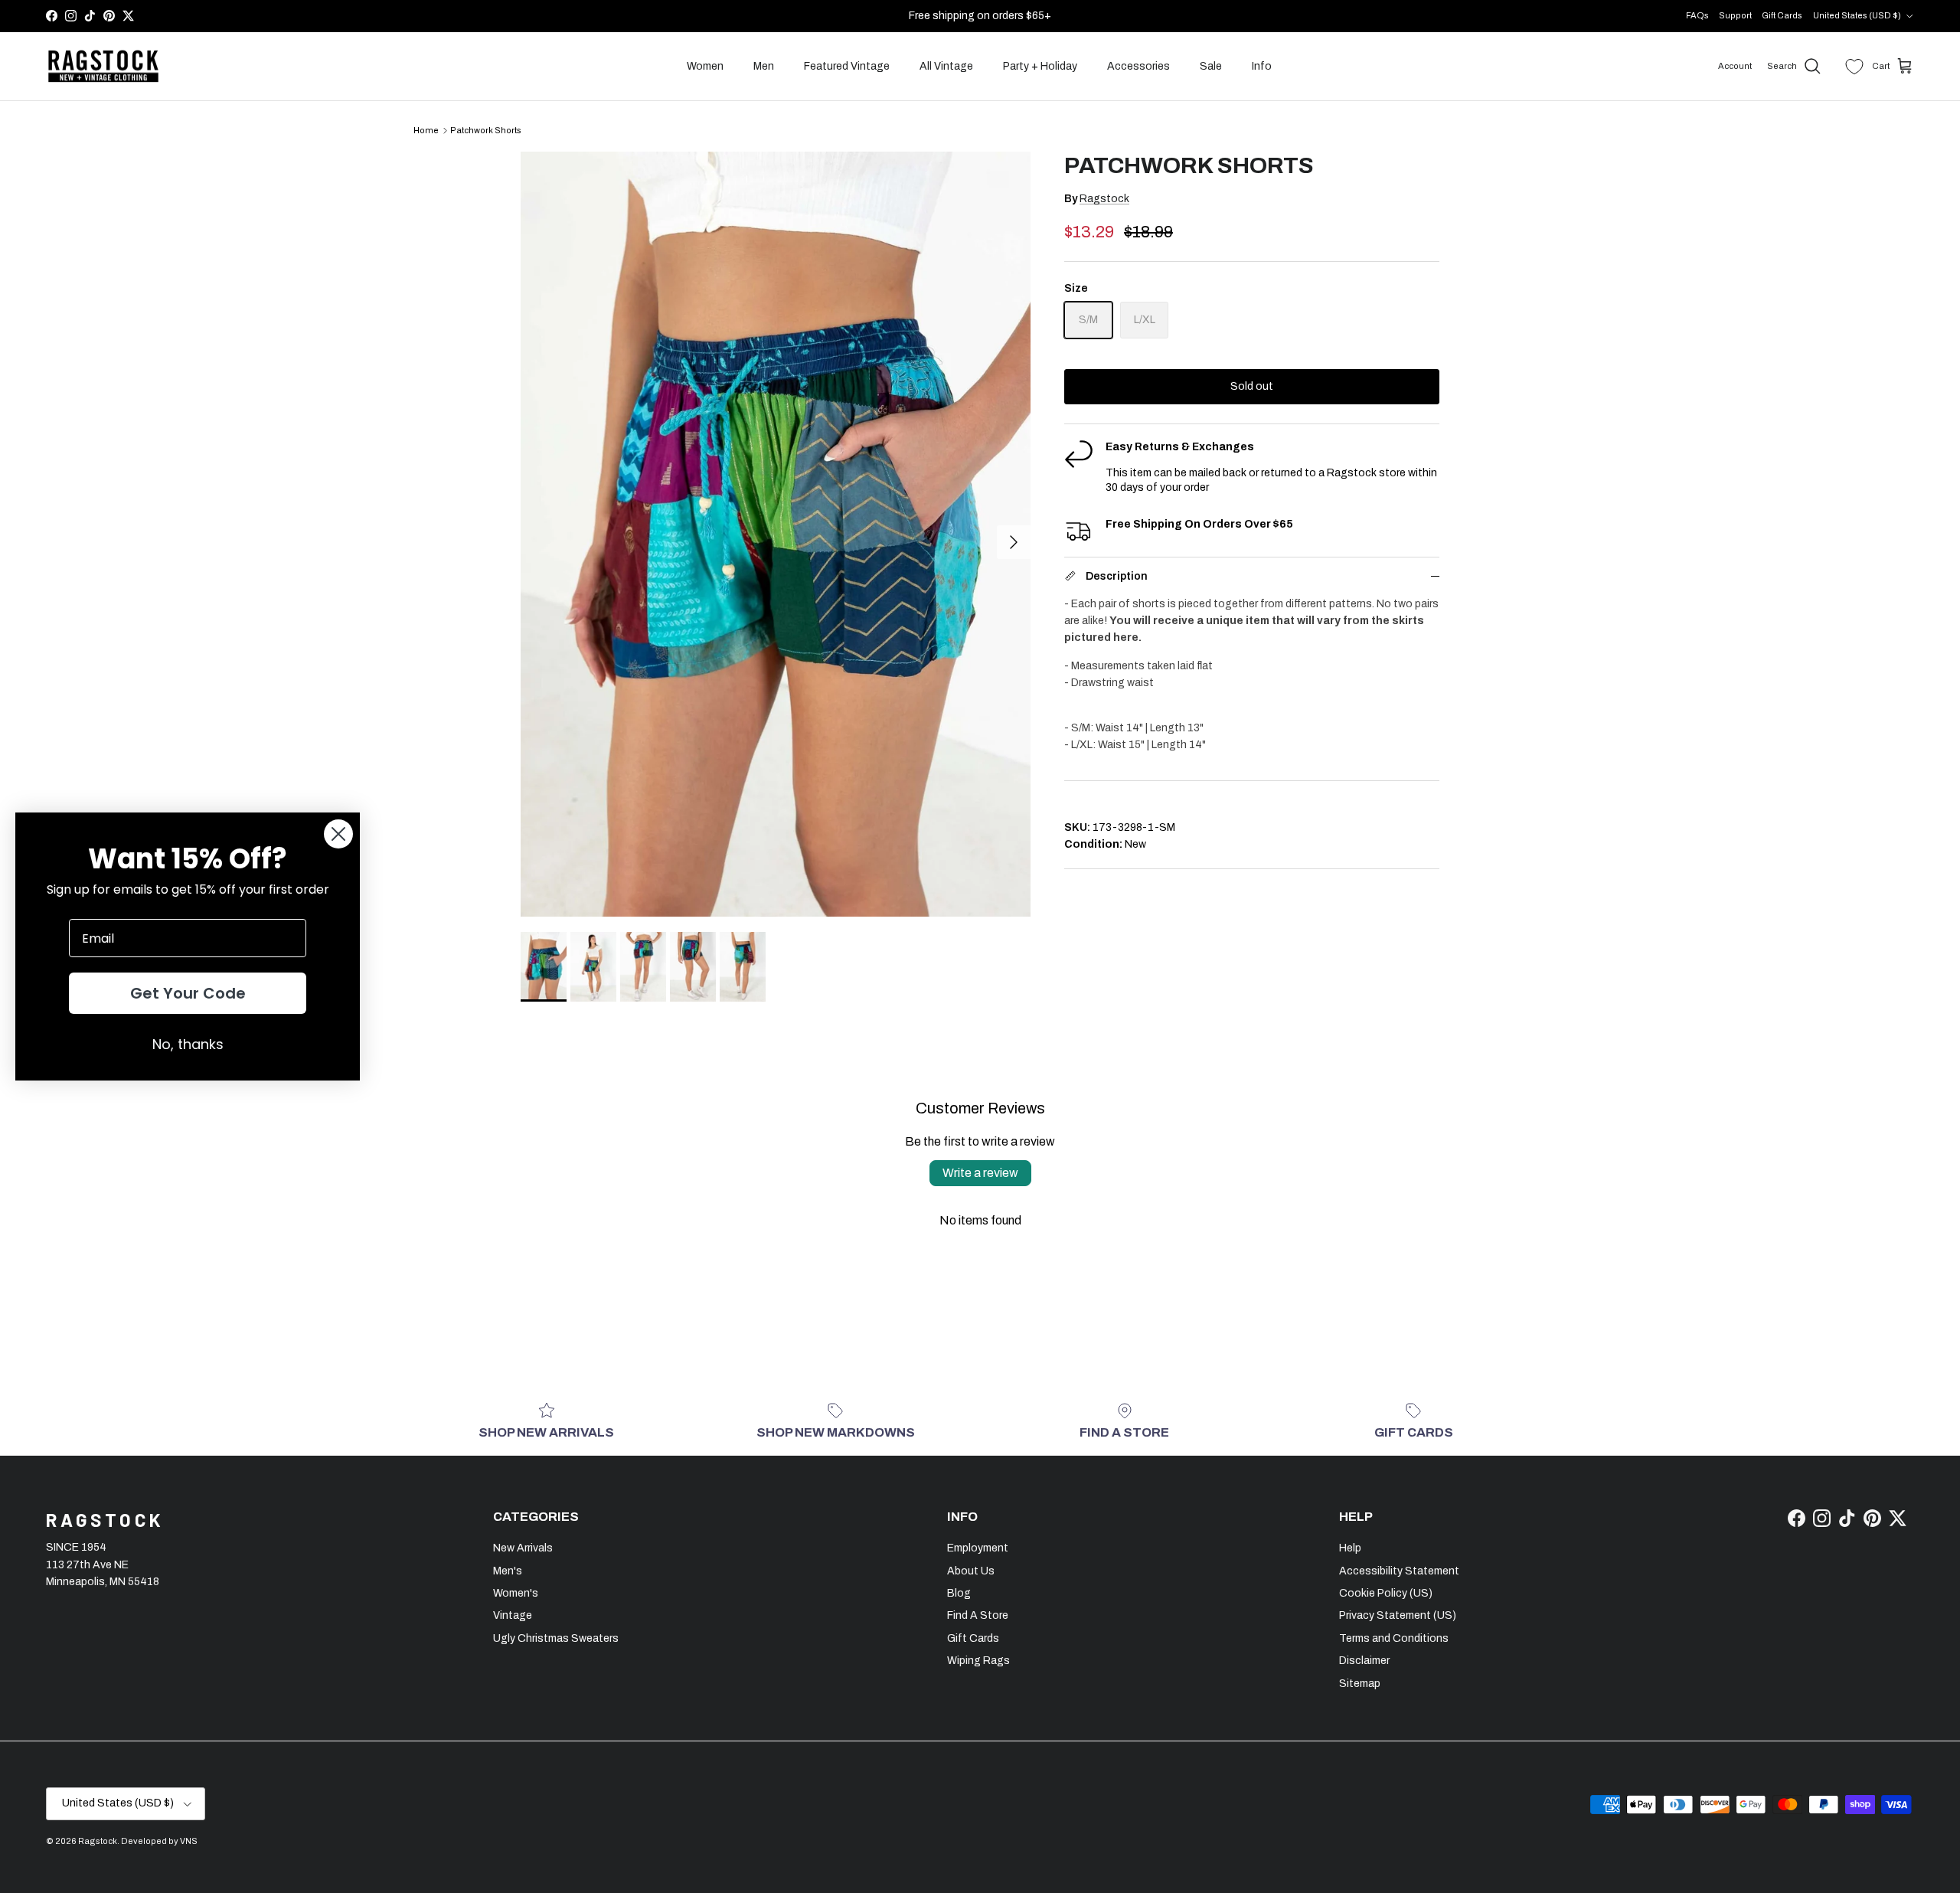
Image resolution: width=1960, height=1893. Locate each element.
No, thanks (188, 1044)
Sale (1211, 66)
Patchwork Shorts (486, 130)
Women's (516, 1593)
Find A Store (978, 1615)
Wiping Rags (978, 1661)
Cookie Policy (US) (1386, 1593)
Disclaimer (1364, 1661)
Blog (959, 1593)
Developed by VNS (159, 1841)
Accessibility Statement (1399, 1571)
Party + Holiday (1040, 66)
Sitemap (1360, 1684)
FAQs (1697, 15)
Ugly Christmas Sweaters (556, 1638)
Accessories (1138, 66)
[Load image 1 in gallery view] (776, 534)
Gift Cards (1782, 15)
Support (1735, 15)
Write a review (980, 1173)
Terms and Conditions (1394, 1638)
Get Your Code (188, 993)
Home (426, 130)
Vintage (513, 1615)
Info (1262, 66)
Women (705, 66)
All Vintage (946, 66)
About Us (971, 1571)
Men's (508, 1571)
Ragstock (1104, 199)
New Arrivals (523, 1548)
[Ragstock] (103, 67)
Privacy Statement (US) (1398, 1615)
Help (1350, 1548)
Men (764, 66)
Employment (978, 1548)
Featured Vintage (847, 66)
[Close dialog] (338, 834)
